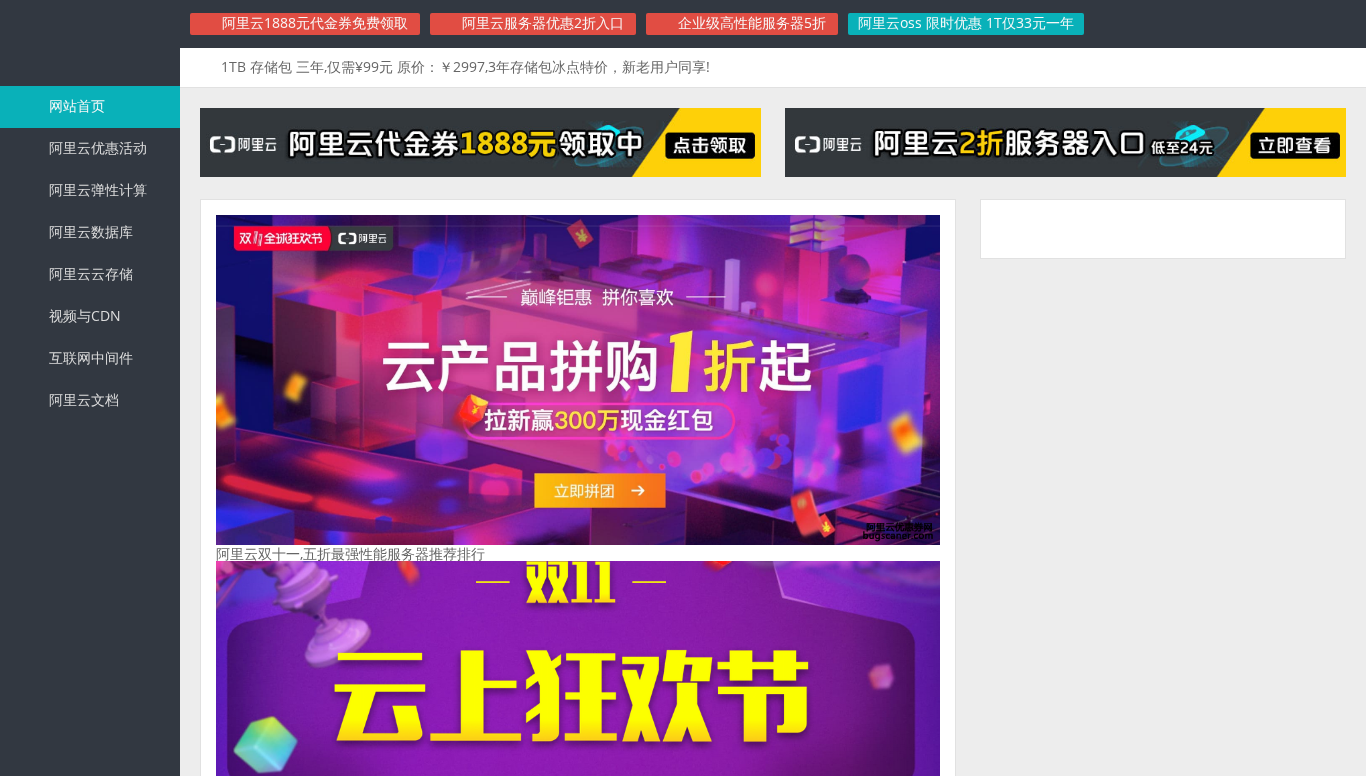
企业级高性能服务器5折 (750, 22)
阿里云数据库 (89, 231)
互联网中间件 (89, 357)
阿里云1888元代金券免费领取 (313, 22)
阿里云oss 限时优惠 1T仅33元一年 (966, 22)
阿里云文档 (82, 399)
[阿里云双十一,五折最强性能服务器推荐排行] (578, 539)
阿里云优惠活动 (96, 147)
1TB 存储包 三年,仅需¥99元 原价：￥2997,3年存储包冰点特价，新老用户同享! (465, 66)
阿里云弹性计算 (96, 189)
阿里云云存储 (89, 273)
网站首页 (75, 105)
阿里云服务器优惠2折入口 (541, 22)
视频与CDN (83, 315)
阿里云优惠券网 (90, 44)
